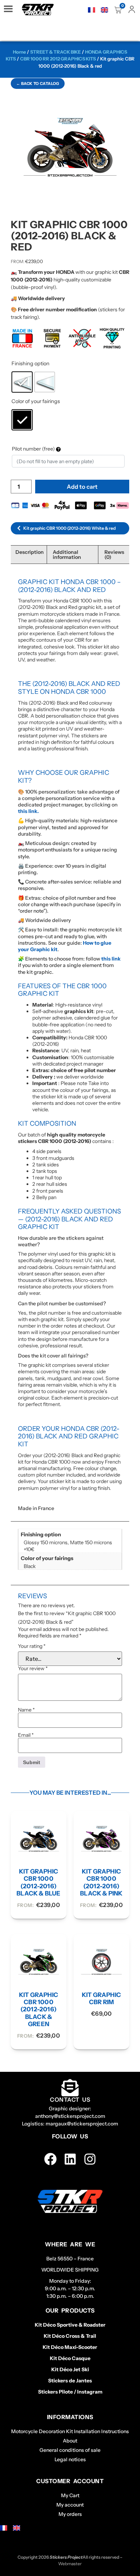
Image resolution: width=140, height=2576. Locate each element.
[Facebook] (50, 2159)
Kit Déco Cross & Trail (70, 2336)
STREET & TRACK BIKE (55, 52)
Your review (33, 1668)
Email (26, 1735)
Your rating (32, 1646)
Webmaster (70, 2564)
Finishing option (31, 363)
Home (19, 52)
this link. (28, 811)
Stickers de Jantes (70, 2381)
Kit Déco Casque (70, 2358)
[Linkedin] (70, 2159)
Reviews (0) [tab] (114, 555)
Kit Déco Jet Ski (70, 2369)
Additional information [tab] (67, 555)
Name (26, 1710)
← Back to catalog (38, 83)
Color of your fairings (36, 401)
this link (111, 959)
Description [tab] (30, 552)
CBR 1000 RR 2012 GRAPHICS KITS (58, 59)
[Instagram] (90, 2159)
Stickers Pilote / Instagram (70, 2392)
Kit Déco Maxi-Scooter (70, 2347)
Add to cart (82, 487)
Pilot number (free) (34, 449)
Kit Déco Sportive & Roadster (70, 2325)
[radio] (22, 382)
